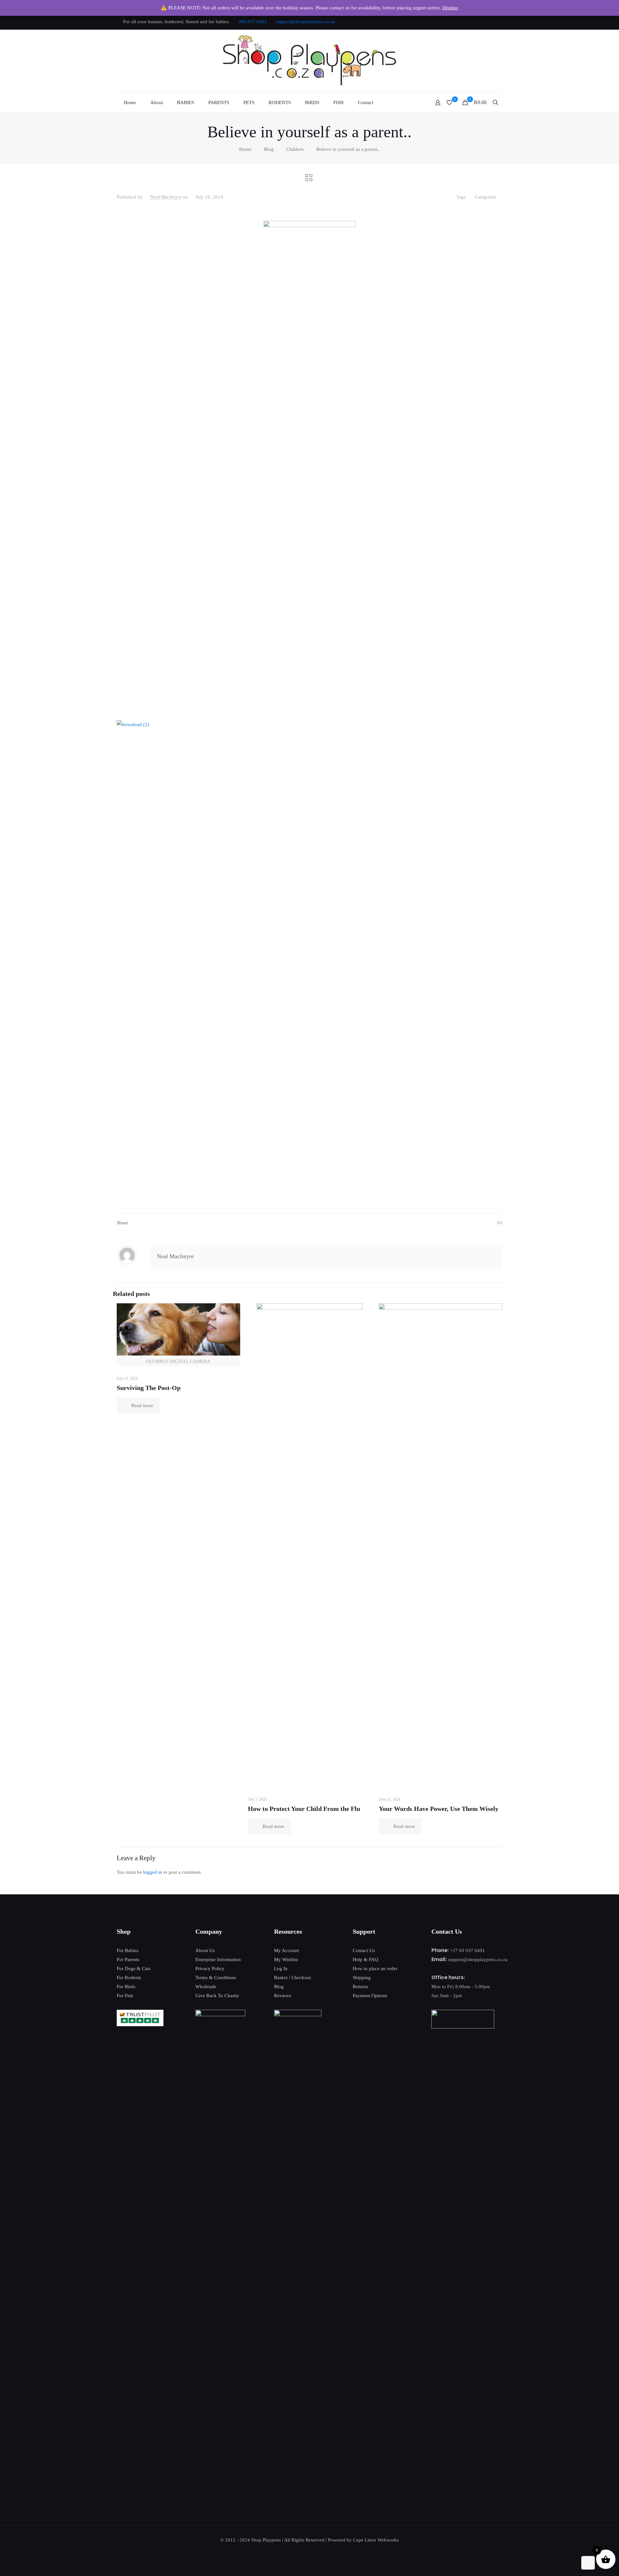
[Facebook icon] (460, 22)
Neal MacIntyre (166, 197)
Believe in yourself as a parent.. (348, 149)
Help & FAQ (365, 1959)
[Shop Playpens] (310, 61)
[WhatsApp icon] (452, 22)
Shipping (362, 1978)
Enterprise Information (218, 1959)
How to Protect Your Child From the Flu (304, 1809)
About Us (205, 1950)
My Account (286, 1950)
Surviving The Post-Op (149, 1388)
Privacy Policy (210, 1968)
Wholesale (206, 1987)
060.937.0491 (253, 22)
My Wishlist (286, 1959)
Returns (360, 1987)
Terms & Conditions (216, 1978)
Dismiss (450, 8)
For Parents (128, 1959)
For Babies (128, 1950)
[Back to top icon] (588, 2563)
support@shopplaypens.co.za (305, 22)
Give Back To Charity (217, 1996)
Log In (281, 1968)
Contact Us (364, 1950)
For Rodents (129, 1978)
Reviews (283, 1996)
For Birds (126, 1987)
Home (245, 149)
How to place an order (375, 1968)
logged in (153, 1872)
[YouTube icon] (476, 22)
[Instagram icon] (492, 22)
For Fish (125, 1996)
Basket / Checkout (292, 1978)
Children (295, 149)
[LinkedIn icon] (484, 22)
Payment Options (370, 1996)
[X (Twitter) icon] (468, 22)
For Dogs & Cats (134, 1968)
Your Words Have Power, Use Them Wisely (439, 1809)
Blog (269, 149)
